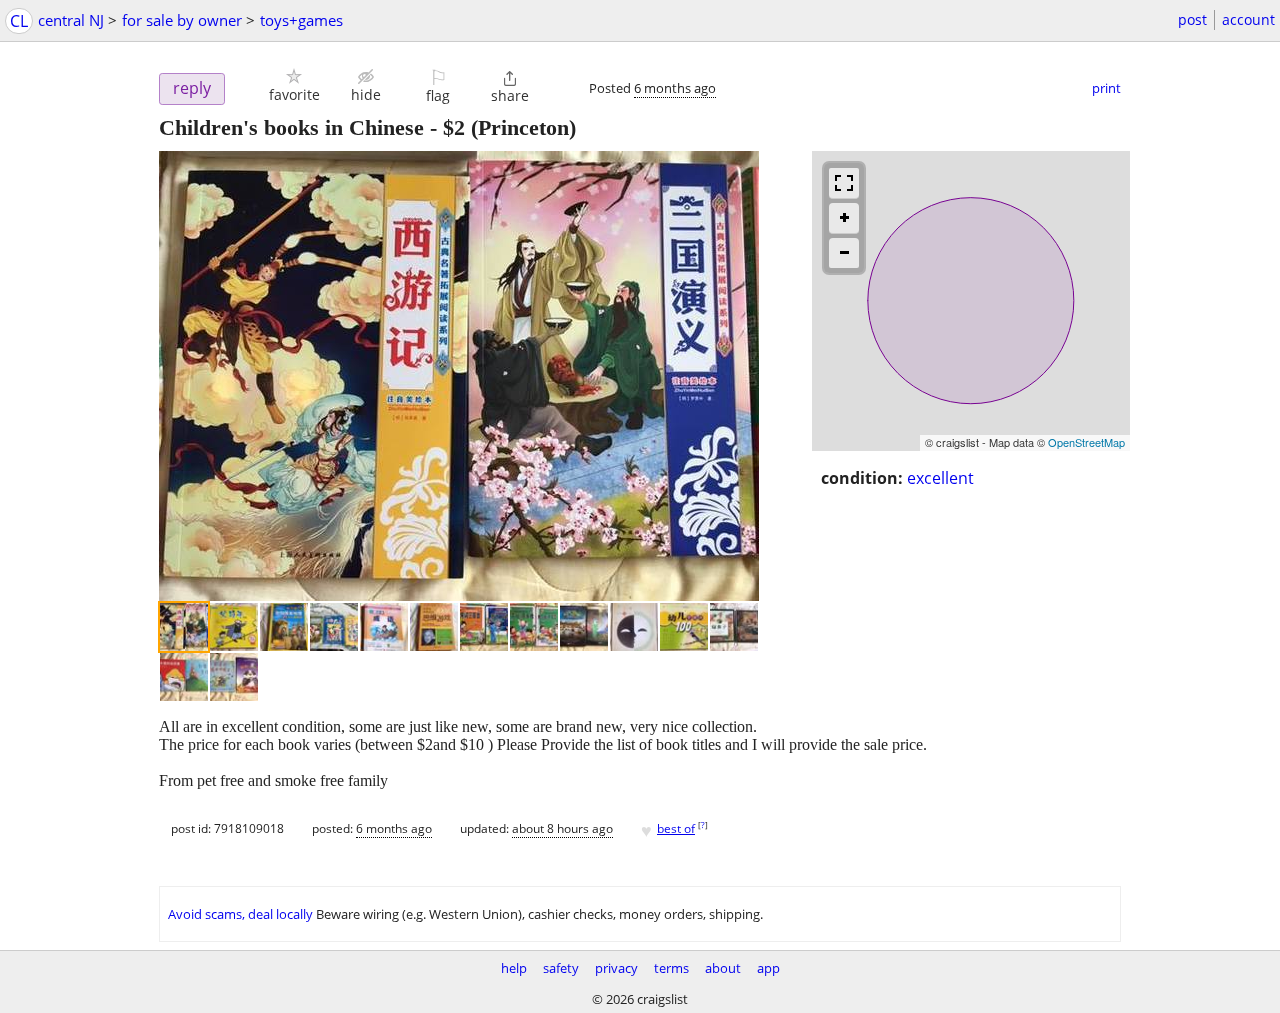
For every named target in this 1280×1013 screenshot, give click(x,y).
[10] (634, 627)
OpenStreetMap (1086, 442)
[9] (584, 627)
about (723, 968)
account (1248, 19)
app (768, 968)
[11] (684, 627)
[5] (384, 627)
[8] (534, 627)
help (514, 968)
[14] (234, 677)
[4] (334, 627)
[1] (184, 627)
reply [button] (192, 88)
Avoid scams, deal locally (240, 914)
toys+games (301, 20)
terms (671, 968)
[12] (734, 627)
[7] (484, 627)
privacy (616, 968)
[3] (284, 627)
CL (19, 21)
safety (561, 968)
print (1106, 88)
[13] (184, 677)
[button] (294, 85)
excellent (940, 478)
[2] (234, 627)
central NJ (71, 20)
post (1192, 19)
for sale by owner (182, 20)
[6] (434, 627)
